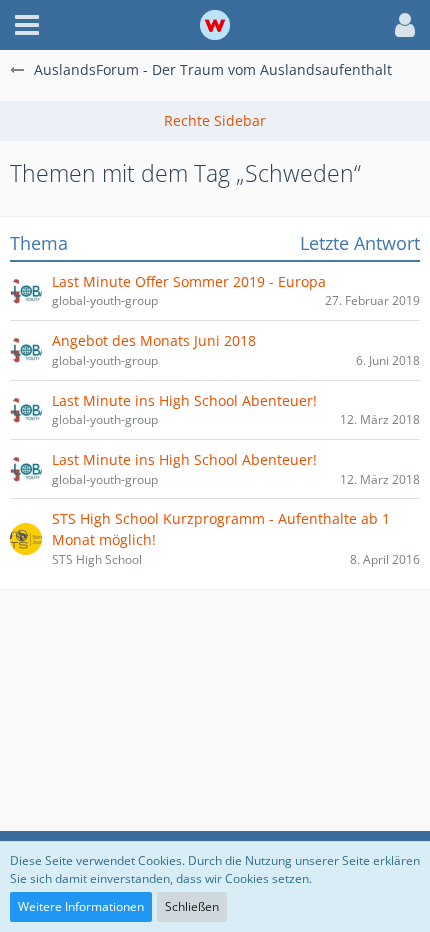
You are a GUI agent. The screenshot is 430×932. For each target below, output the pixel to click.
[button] (27, 25)
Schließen (192, 906)
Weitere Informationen (81, 906)
